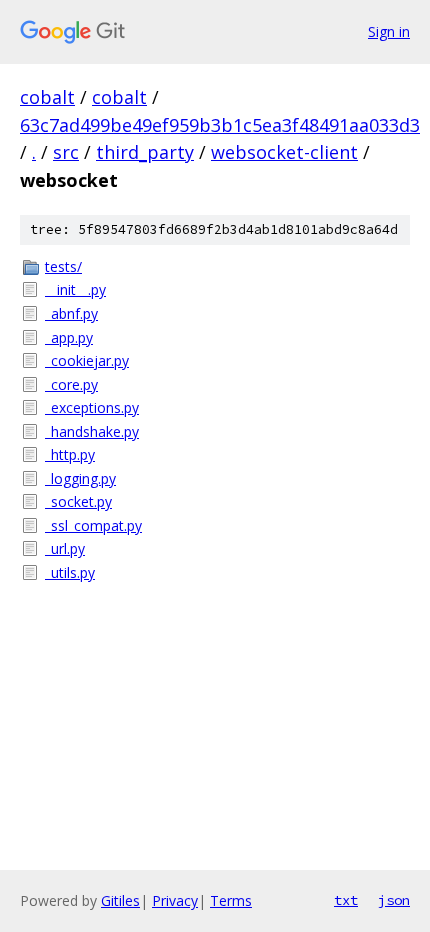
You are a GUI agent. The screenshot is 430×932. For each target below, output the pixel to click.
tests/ (63, 266)
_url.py (65, 548)
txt (346, 900)
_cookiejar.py (87, 360)
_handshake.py (92, 431)
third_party (145, 152)
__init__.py (75, 289)
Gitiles (120, 900)
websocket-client (284, 152)
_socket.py (78, 501)
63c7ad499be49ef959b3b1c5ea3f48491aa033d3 (220, 125)
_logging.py (80, 478)
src (66, 152)
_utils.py (70, 572)
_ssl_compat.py (93, 525)
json (394, 900)
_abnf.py (71, 313)
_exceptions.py (92, 407)
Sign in (389, 31)
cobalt (47, 97)
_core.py (71, 384)
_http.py (70, 454)
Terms (231, 900)
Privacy (175, 900)
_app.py (69, 337)
